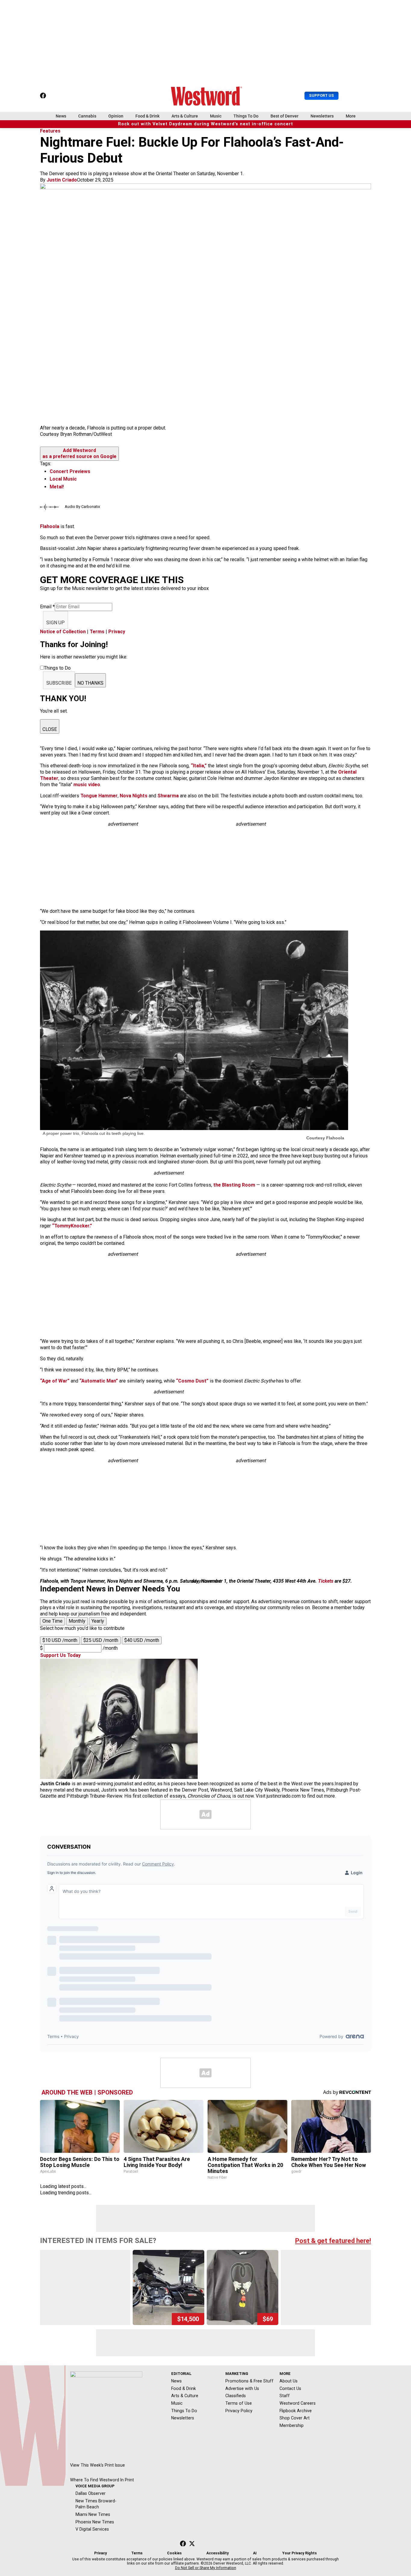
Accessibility (218, 2553)
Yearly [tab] (98, 1621)
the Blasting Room (234, 1185)
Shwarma (168, 796)
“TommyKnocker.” (72, 1226)
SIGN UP (56, 623)
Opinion (116, 116)
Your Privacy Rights (300, 2553)
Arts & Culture (185, 116)
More (351, 116)
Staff (285, 2396)
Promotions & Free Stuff (249, 2381)
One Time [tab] (53, 1621)
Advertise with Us (242, 2388)
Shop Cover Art (295, 2418)
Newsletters (322, 116)
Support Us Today (60, 1655)
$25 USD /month (101, 1640)
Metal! (57, 487)
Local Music (63, 479)
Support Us (321, 95)
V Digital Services (92, 2529)
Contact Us (290, 2388)
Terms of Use (239, 2403)
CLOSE (50, 729)
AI (255, 2553)
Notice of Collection (63, 632)
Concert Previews (70, 471)
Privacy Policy (239, 2411)
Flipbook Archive (296, 2411)
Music (216, 116)
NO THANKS (90, 683)
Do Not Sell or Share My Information (206, 2568)
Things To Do (246, 116)
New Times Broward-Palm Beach (96, 2504)
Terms (97, 632)
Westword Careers (298, 2403)
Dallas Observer (91, 2493)
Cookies (174, 2553)
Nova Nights (134, 796)
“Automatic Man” (99, 1381)
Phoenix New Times (95, 2522)
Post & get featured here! (333, 2241)
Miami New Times (93, 2514)
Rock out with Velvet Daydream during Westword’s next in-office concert (205, 124)
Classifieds (236, 2396)
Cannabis (87, 116)
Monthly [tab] (77, 1621)
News (61, 116)
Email (47, 607)
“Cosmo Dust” (192, 1381)
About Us (289, 2381)
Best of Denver (284, 116)
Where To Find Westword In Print (102, 2480)
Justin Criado (62, 180)
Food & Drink (147, 116)
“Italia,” (199, 766)
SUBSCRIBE (59, 683)
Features (50, 131)
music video (87, 785)
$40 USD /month (142, 1640)
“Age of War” (55, 1381)
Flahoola (50, 526)
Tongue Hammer (99, 796)
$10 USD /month (60, 1640)
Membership (292, 2425)
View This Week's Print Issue (97, 2465)
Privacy (117, 632)
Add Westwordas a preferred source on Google (79, 454)
